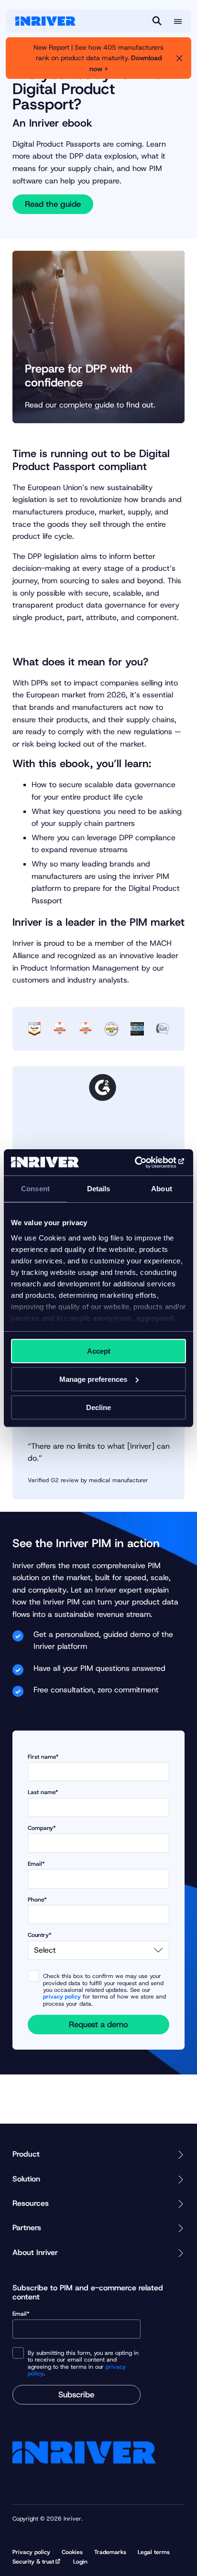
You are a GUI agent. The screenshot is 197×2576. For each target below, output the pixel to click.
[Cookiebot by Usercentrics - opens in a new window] (144, 1162)
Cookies (72, 2552)
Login (80, 2562)
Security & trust (33, 2562)
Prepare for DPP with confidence (79, 376)
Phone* (37, 1900)
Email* (36, 1864)
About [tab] (162, 1189)
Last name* (43, 1792)
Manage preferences (93, 1379)
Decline (98, 1407)
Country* (40, 1935)
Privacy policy (31, 2552)
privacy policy (62, 1997)
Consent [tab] (35, 1189)
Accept (99, 1351)
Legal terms (154, 2552)
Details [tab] (99, 1189)
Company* (42, 1828)
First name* (43, 1757)
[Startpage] (45, 21)
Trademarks (110, 2552)
